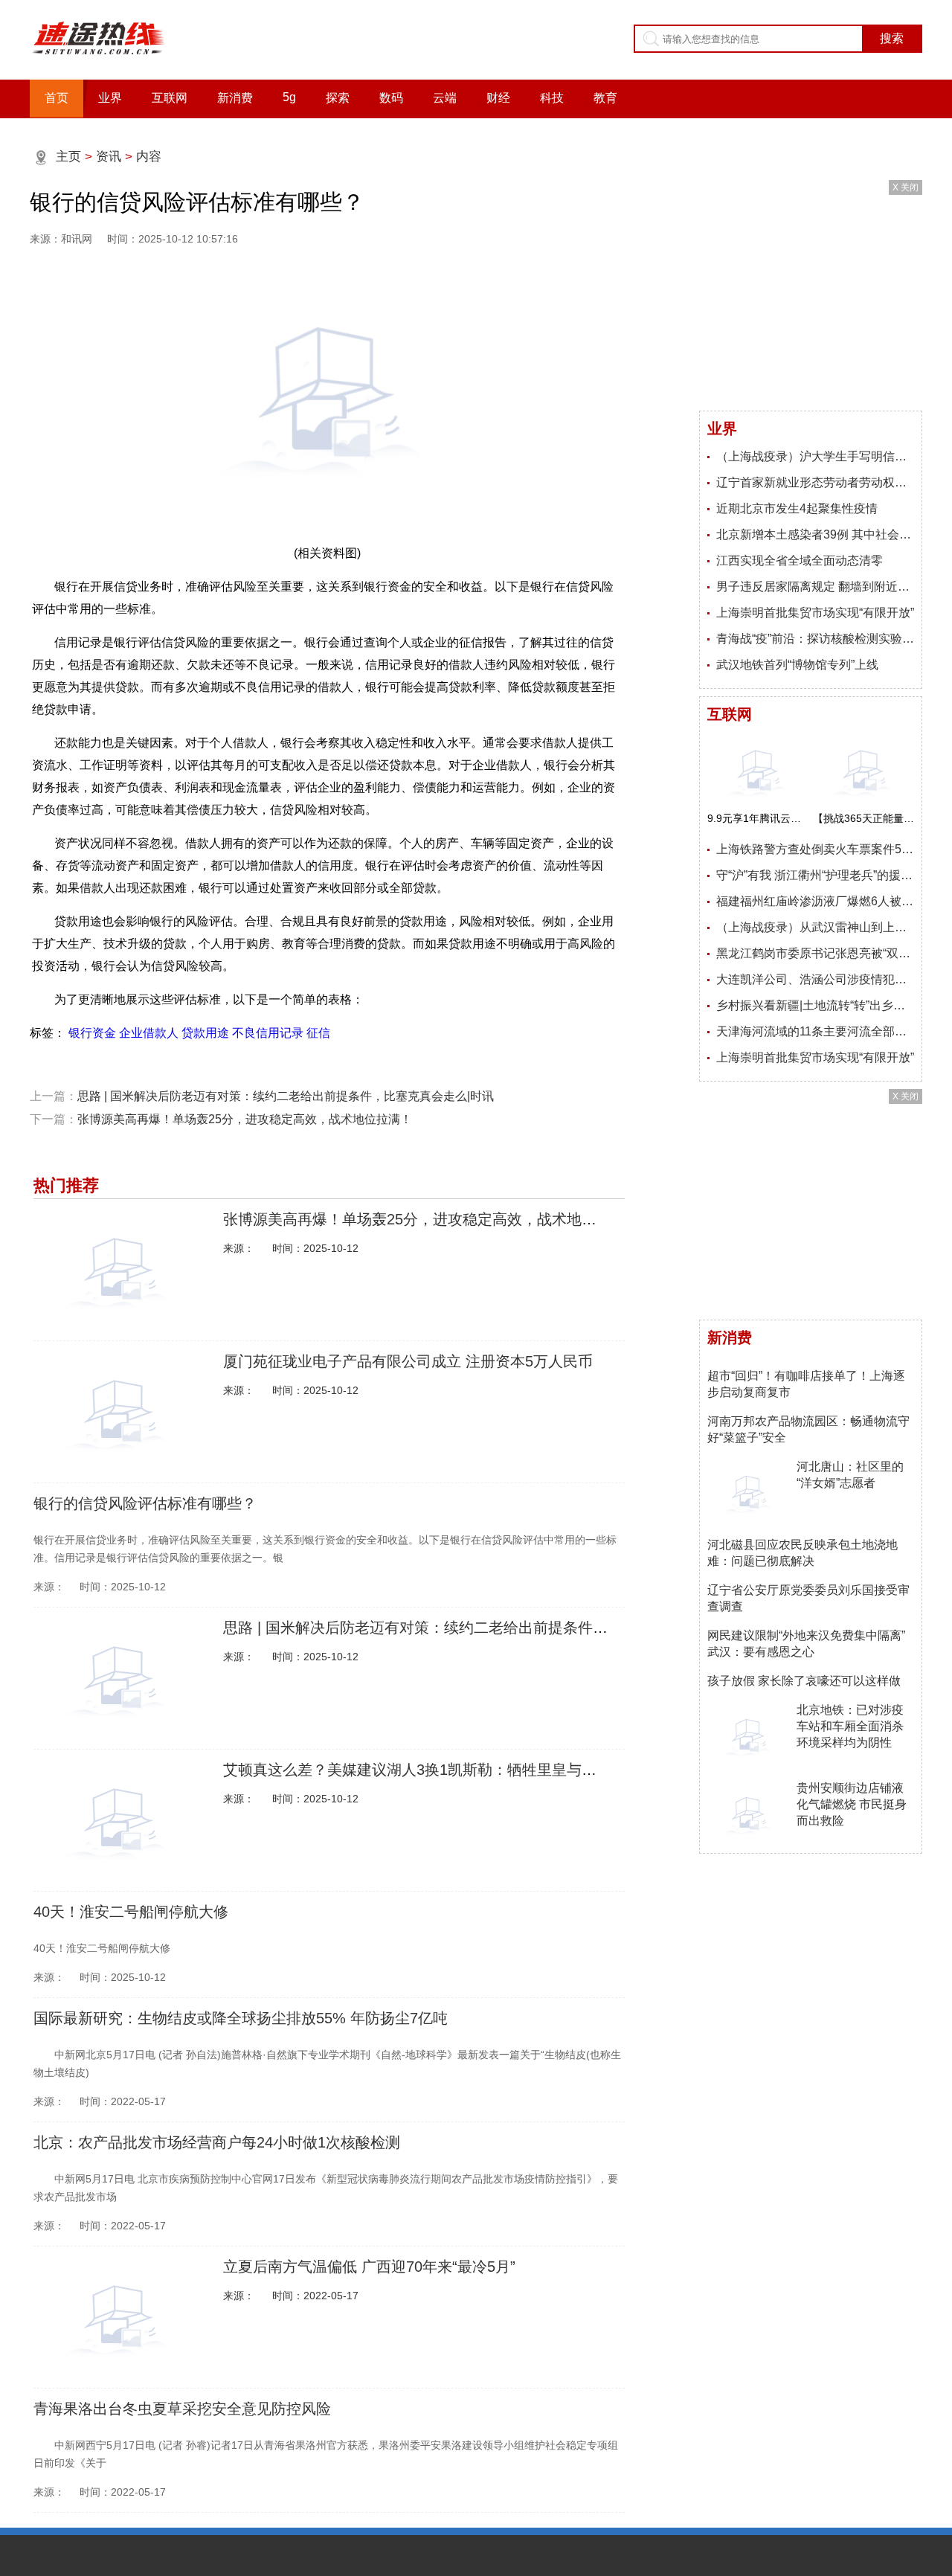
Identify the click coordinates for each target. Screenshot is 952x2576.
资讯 (109, 157)
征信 (318, 1033)
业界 (110, 98)
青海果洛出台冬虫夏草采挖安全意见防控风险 (182, 2409)
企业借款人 (149, 1033)
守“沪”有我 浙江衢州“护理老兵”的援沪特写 (815, 875)
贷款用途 (205, 1033)
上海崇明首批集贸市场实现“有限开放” (815, 613)
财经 (498, 98)
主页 (68, 157)
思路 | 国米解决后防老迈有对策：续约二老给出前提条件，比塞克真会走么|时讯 (286, 1096)
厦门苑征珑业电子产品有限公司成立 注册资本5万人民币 (408, 1361)
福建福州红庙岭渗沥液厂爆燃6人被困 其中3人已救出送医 (815, 901)
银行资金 (92, 1033)
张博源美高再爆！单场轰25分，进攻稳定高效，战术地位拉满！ (245, 1119)
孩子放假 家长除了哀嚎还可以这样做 (804, 1681)
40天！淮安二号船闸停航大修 (131, 1912)
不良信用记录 (268, 1033)
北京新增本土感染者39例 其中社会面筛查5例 (815, 534)
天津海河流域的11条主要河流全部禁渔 (815, 1031)
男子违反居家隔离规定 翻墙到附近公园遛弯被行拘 (815, 587)
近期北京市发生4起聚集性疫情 (797, 508)
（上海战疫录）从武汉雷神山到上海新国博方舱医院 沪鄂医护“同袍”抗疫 (815, 927)
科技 (552, 98)
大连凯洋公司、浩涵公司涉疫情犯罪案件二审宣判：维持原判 (815, 979)
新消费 (235, 98)
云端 (445, 98)
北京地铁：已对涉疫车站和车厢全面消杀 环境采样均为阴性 (850, 1726)
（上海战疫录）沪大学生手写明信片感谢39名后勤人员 (815, 456)
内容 (149, 157)
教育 (605, 98)
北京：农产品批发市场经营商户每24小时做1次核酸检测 (217, 2142)
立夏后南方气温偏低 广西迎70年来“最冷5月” (369, 2267)
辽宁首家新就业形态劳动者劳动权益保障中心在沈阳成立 (815, 482)
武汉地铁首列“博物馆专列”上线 (797, 665)
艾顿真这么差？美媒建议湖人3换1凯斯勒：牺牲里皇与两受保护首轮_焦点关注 (481, 1770)
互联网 (170, 98)
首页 (57, 98)
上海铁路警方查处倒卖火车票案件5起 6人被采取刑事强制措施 (815, 849)
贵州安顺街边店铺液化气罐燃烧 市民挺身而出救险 (852, 1804)
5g (289, 97)
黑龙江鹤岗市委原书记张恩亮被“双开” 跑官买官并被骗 (815, 953)
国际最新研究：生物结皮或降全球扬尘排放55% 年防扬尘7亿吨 (241, 2018)
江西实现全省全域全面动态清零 (800, 561)
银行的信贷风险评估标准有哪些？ (145, 1503)
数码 (391, 98)
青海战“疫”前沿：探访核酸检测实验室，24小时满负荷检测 (815, 639)
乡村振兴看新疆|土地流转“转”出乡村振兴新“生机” (815, 1005)
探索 (338, 98)
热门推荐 (66, 1185)
